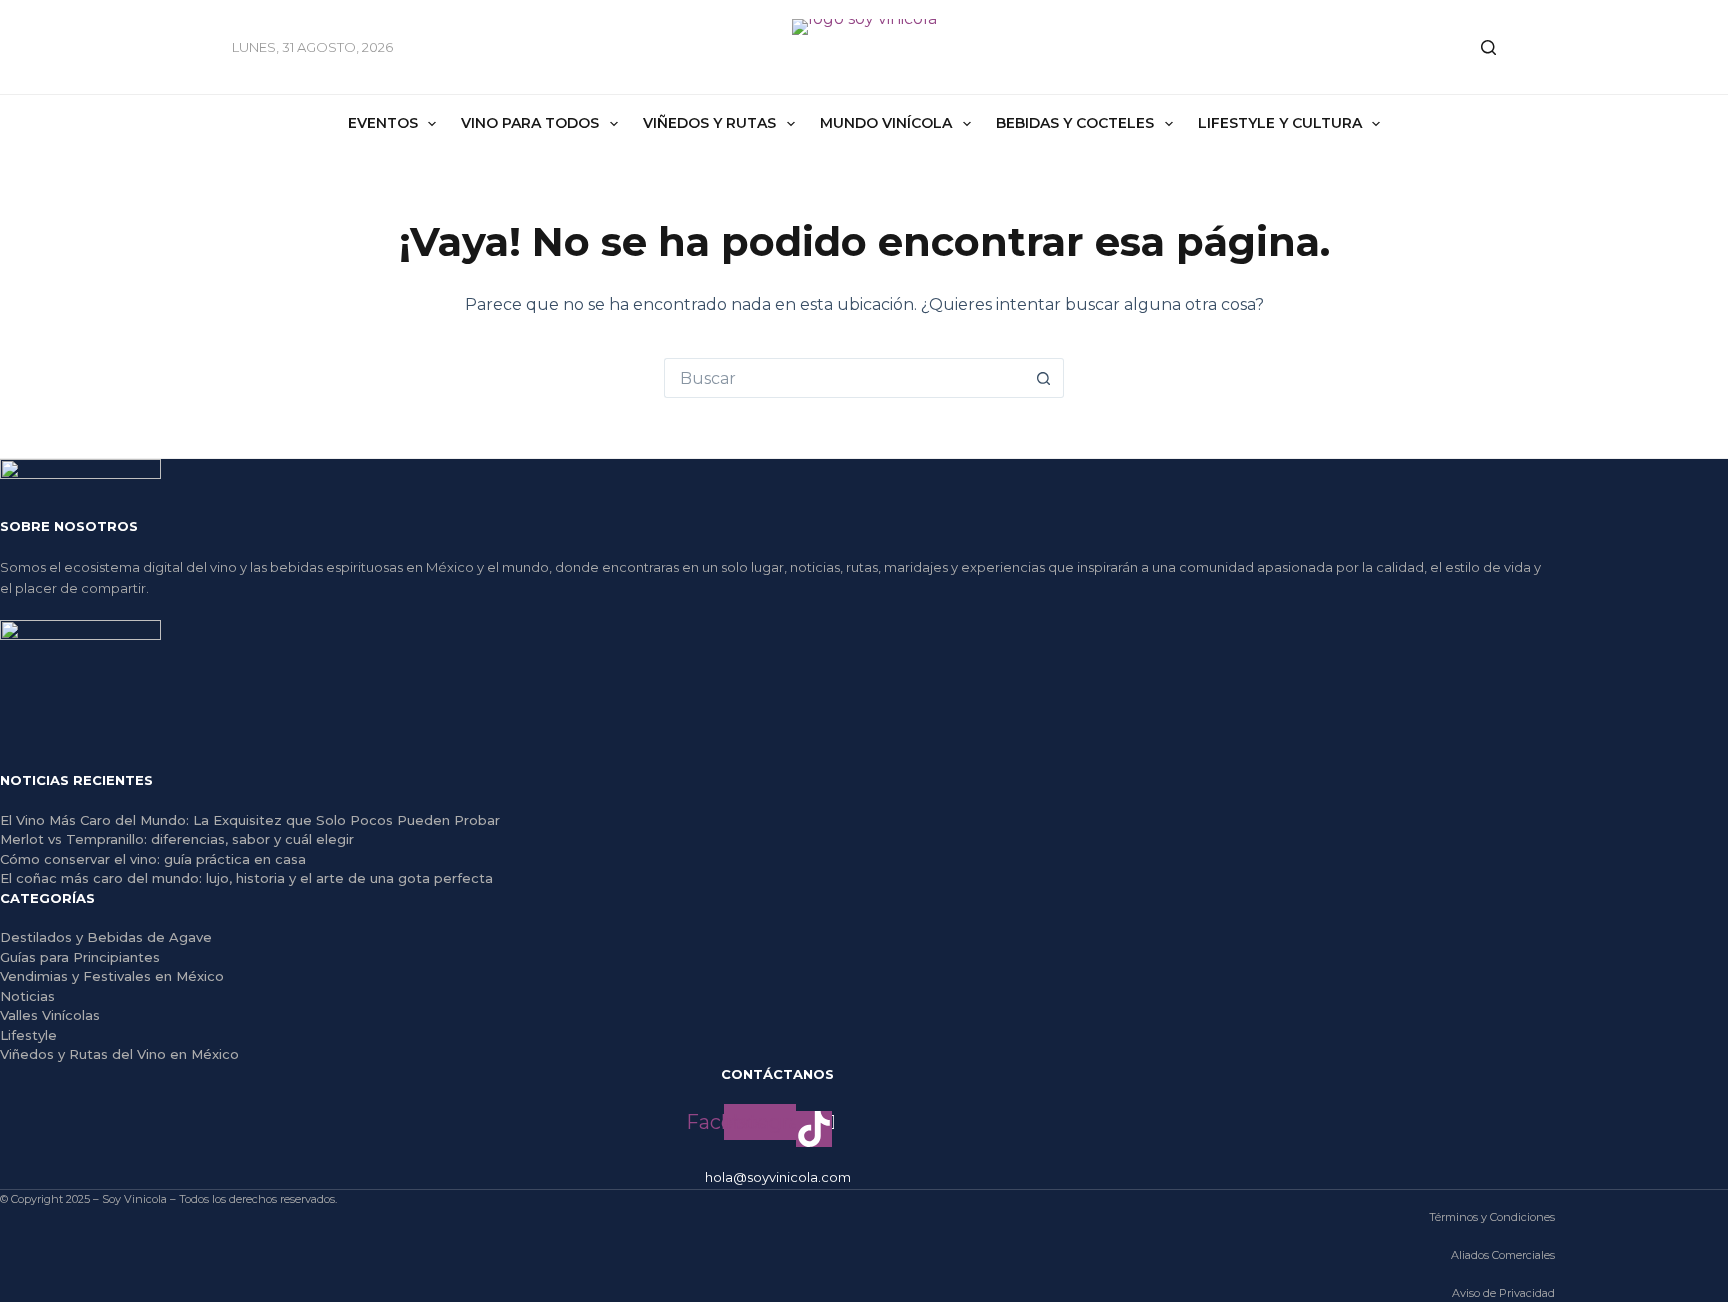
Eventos (383, 123)
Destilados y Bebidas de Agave (106, 937)
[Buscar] (1488, 47)
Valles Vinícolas (50, 1015)
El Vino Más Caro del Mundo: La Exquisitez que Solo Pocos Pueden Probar (250, 820)
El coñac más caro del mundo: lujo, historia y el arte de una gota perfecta (246, 878)
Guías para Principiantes (80, 957)
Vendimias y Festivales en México (112, 976)
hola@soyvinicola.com (778, 1177)
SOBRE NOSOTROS (69, 526)
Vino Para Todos (530, 123)
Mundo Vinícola (886, 123)
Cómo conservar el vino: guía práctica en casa (153, 859)
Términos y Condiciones (1492, 1217)
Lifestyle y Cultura (1280, 123)
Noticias (27, 996)
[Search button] (1044, 378)
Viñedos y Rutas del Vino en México (119, 1054)
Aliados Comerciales (1503, 1255)
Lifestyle (28, 1035)
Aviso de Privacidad (1503, 1293)
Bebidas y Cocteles (1075, 123)
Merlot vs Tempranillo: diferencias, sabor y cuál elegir (177, 839)
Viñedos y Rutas (709, 123)
